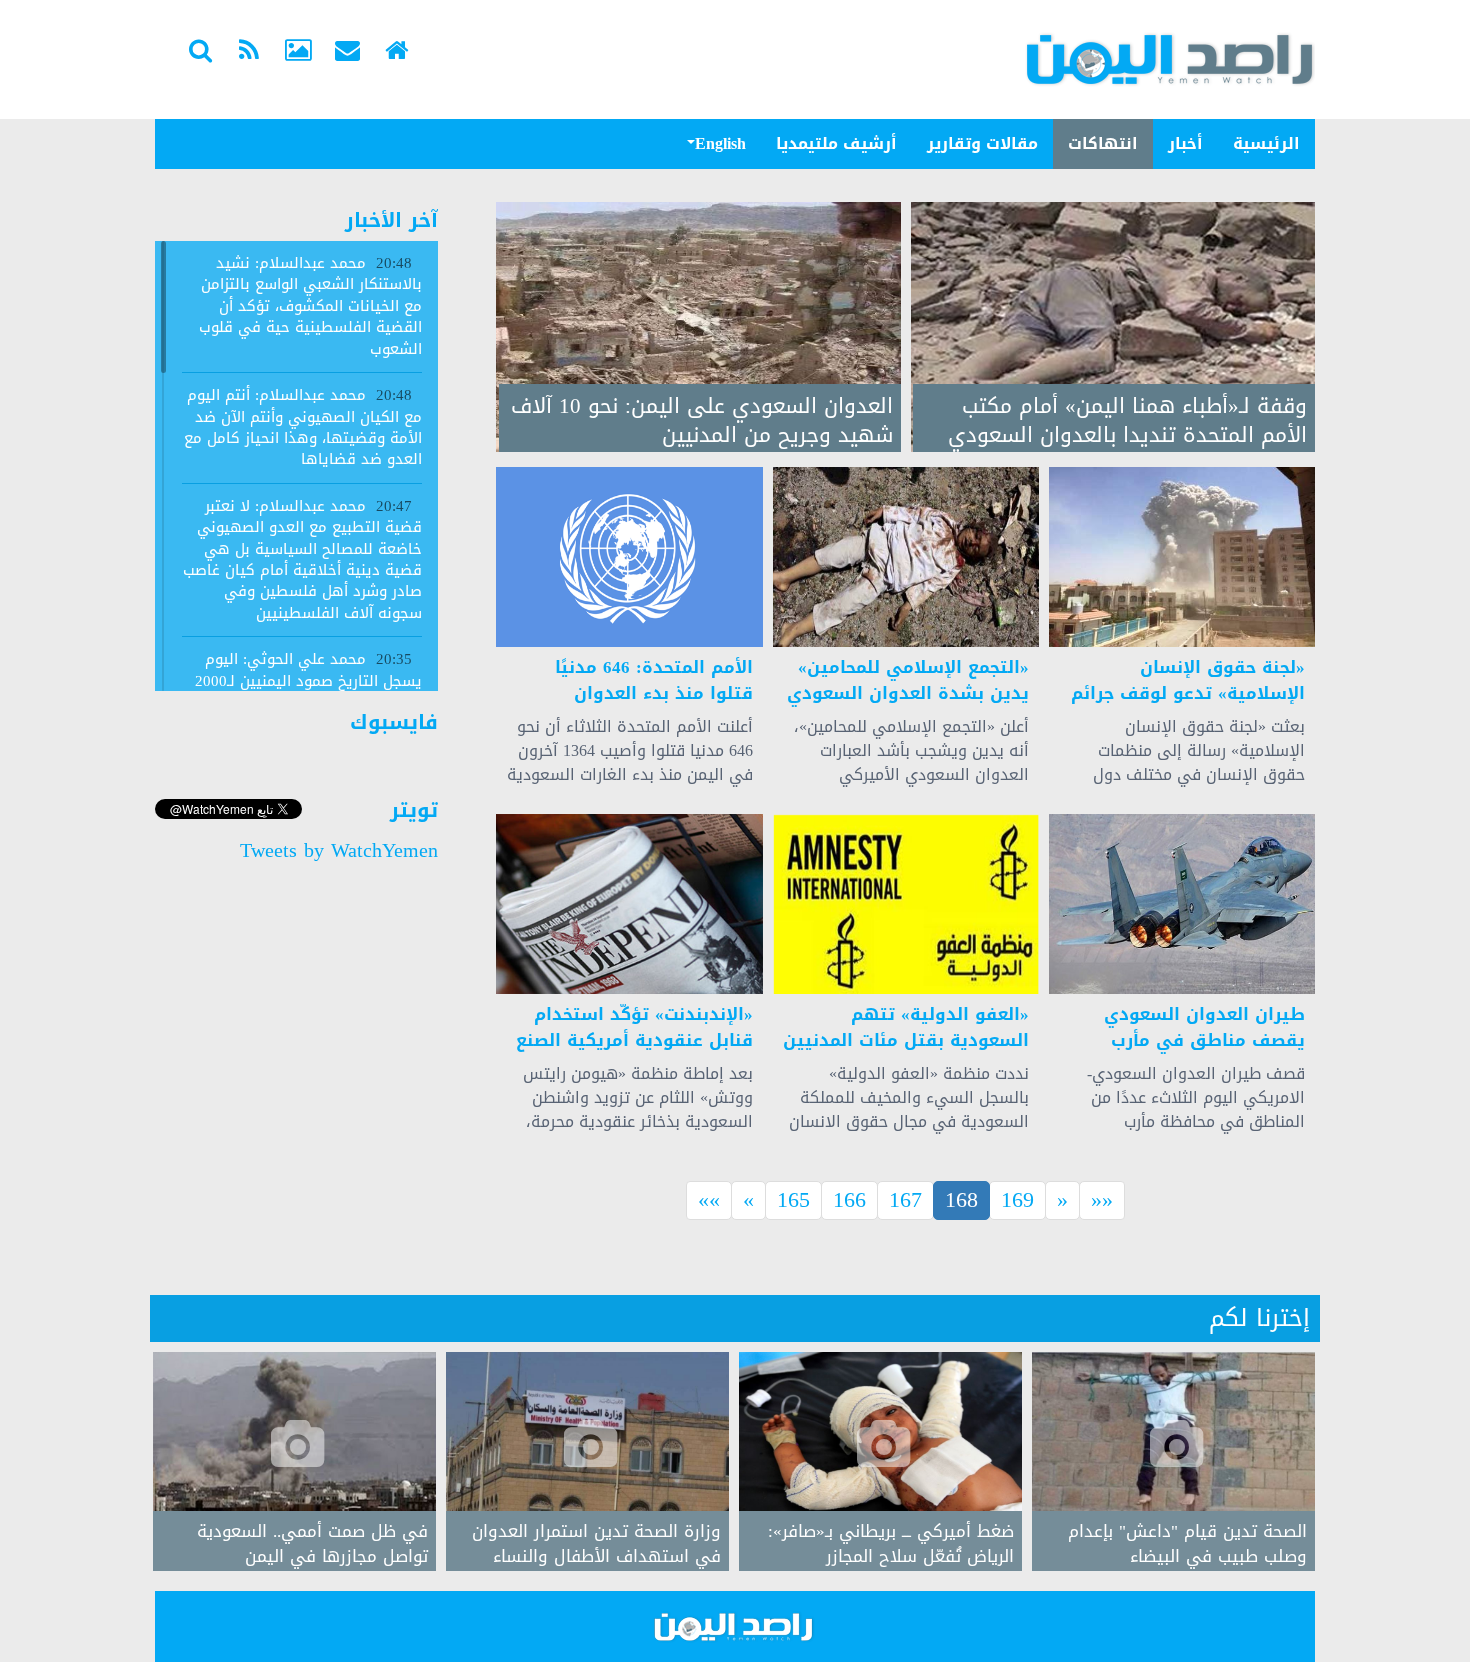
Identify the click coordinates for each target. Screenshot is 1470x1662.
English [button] (720, 143)
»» (1102, 1200)
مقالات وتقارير (982, 143)
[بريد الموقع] (347, 53)
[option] (1173, 1461)
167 (905, 1200)
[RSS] (249, 53)
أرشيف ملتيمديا (836, 143)
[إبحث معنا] (200, 53)
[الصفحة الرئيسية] (396, 53)
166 (849, 1200)
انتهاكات (1103, 143)
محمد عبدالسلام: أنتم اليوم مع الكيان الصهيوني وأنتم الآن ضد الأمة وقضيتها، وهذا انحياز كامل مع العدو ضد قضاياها (303, 427)
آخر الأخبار (391, 220)
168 (967, 1200)
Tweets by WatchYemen (339, 850)
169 (1017, 1200)
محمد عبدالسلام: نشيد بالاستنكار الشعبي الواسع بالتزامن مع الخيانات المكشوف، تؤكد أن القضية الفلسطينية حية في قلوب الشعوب (310, 306)
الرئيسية (1266, 143)
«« (709, 1200)
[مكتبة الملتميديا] (298, 53)
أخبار (1185, 143)
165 (793, 1200)
